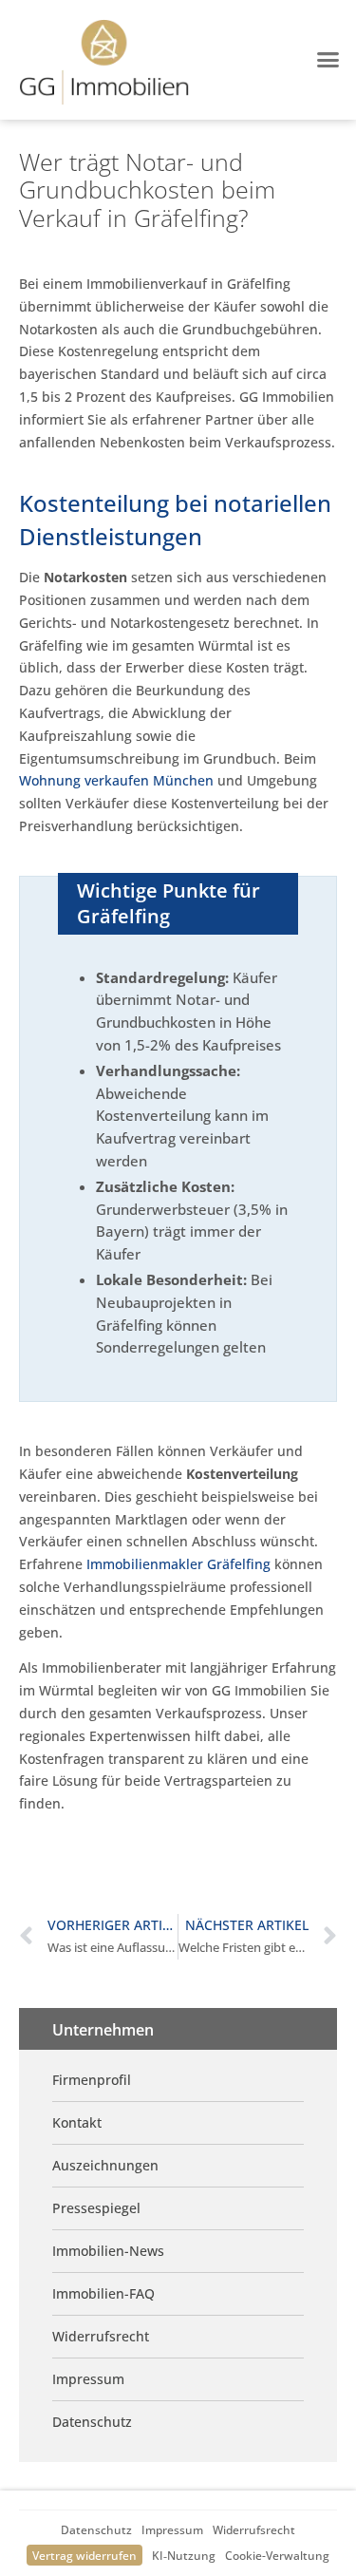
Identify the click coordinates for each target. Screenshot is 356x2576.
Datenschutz (96, 2529)
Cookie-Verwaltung (277, 2555)
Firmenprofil (92, 2080)
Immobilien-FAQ (103, 2293)
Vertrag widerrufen (84, 2555)
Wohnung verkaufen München (116, 780)
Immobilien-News (108, 2251)
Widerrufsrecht (254, 2529)
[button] (328, 60)
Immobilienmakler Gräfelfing (178, 1564)
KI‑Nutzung (184, 2555)
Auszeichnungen (105, 2165)
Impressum (172, 2529)
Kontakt (77, 2122)
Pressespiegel (96, 2208)
